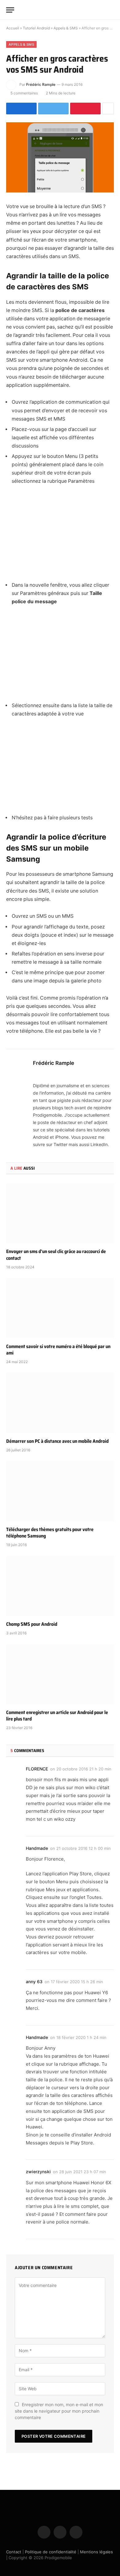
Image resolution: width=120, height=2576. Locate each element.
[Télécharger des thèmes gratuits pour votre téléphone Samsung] (60, 1491)
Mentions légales (96, 2551)
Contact (14, 2551)
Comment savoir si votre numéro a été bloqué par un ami (58, 1350)
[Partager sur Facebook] (21, 109)
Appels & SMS (66, 28)
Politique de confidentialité (51, 2551)
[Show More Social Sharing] (108, 109)
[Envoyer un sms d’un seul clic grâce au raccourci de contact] (60, 1213)
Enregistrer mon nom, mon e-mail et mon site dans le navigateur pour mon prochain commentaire (59, 2411)
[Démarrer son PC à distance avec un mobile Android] (60, 1403)
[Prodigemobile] (60, 10)
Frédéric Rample (41, 84)
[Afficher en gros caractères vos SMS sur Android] (60, 157)
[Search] (111, 10)
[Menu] (10, 10)
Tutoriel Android (36, 28)
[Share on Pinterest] (85, 109)
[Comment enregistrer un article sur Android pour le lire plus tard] (60, 1674)
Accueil (13, 28)
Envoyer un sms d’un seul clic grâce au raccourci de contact (56, 1255)
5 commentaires (24, 93)
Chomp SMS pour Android (32, 1624)
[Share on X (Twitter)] (53, 109)
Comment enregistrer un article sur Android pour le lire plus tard (57, 1716)
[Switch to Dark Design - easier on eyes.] (102, 10)
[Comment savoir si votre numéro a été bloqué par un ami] (60, 1308)
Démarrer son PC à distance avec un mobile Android (57, 1441)
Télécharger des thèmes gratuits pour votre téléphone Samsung (50, 1533)
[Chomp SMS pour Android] (60, 1586)
